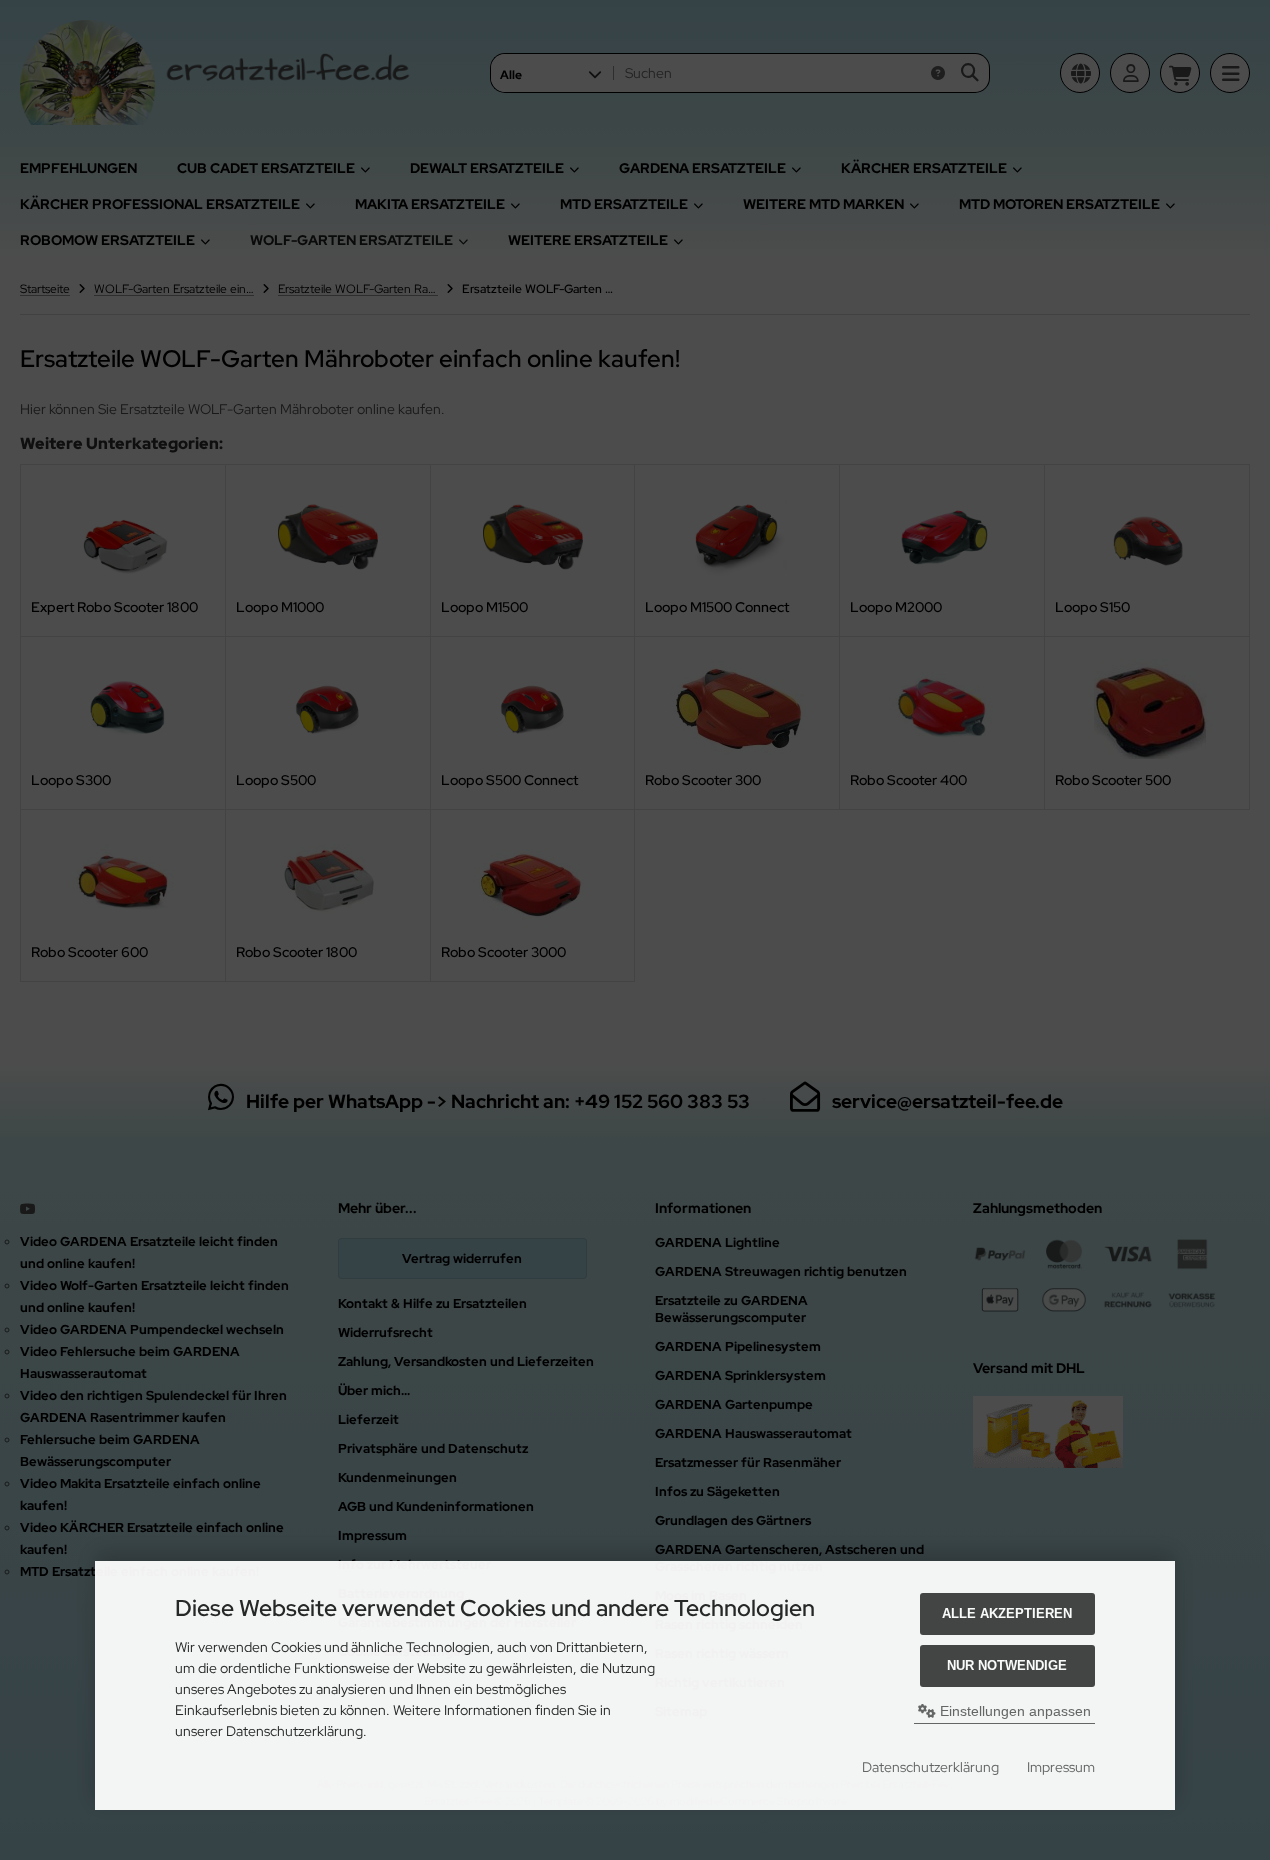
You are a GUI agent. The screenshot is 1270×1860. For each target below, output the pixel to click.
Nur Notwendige (1007, 1665)
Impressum (1061, 1767)
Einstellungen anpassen (1013, 1711)
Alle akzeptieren (1007, 1613)
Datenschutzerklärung (930, 1767)
